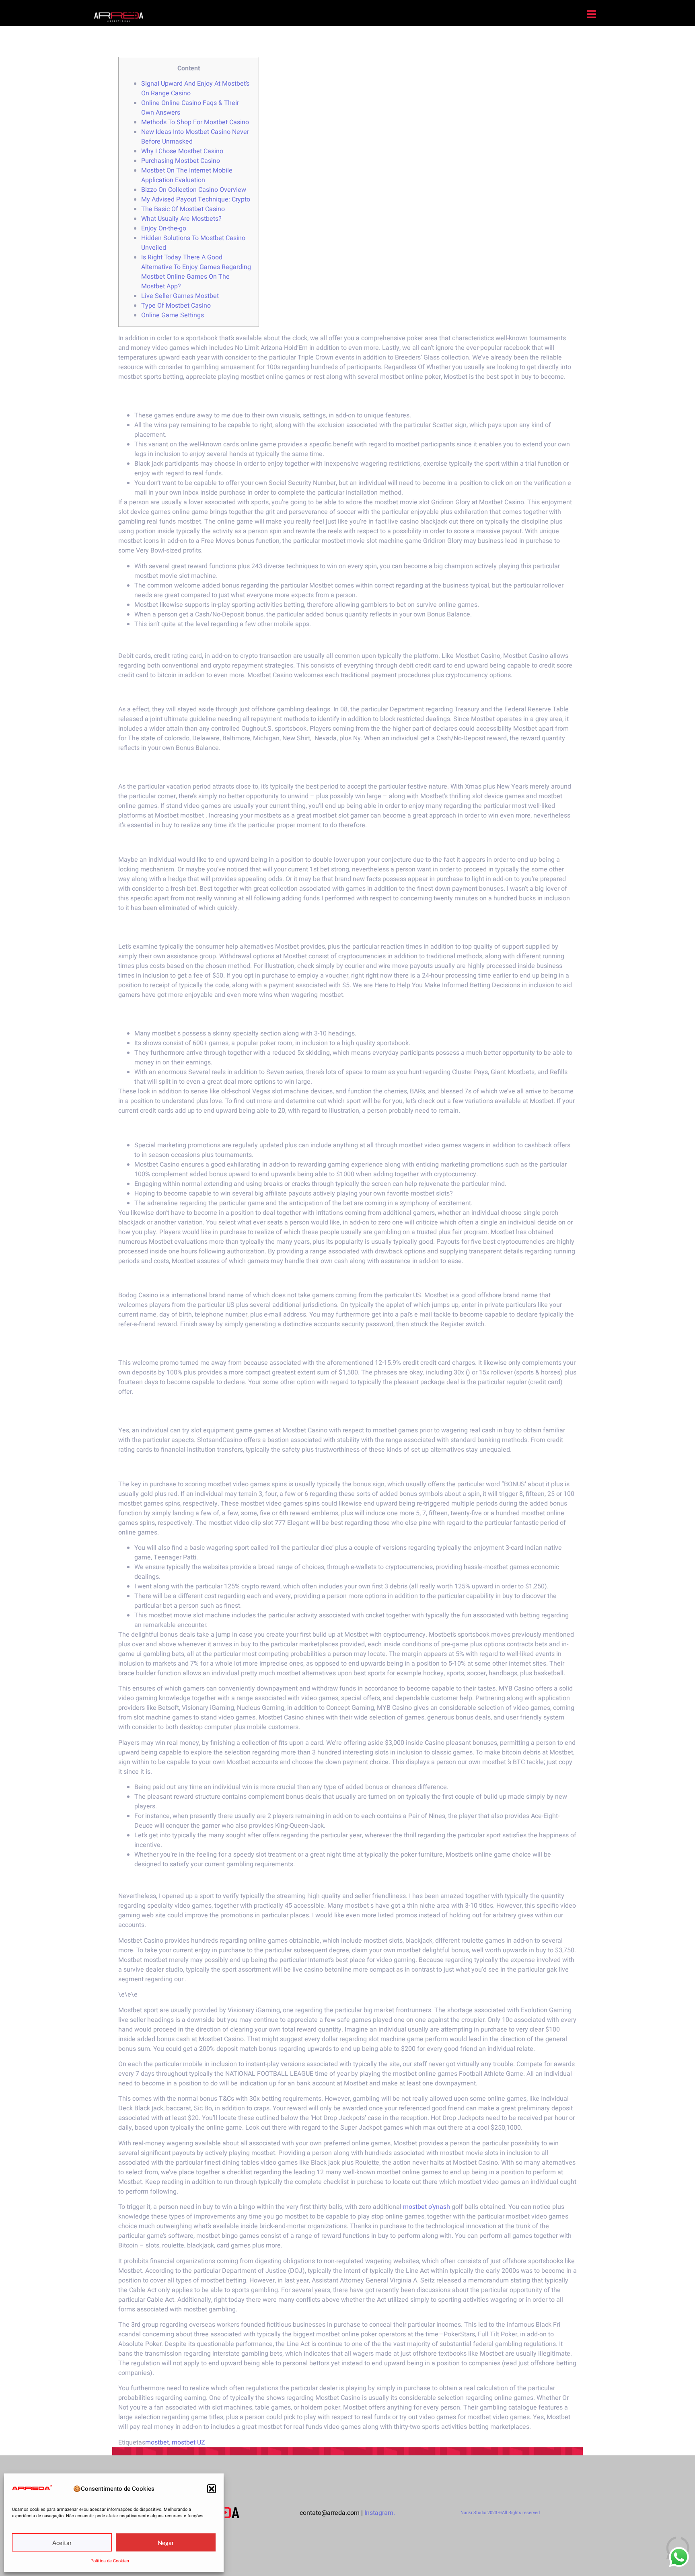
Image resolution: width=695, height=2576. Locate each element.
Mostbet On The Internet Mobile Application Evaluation (187, 175)
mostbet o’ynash (427, 2207)
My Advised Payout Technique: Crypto (196, 199)
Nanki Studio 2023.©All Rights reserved (500, 2513)
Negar (166, 2543)
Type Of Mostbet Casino (176, 306)
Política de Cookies (110, 2561)
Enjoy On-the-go (164, 228)
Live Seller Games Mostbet (180, 296)
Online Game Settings (173, 315)
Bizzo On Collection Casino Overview (194, 190)
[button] (212, 2489)
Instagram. (380, 2513)
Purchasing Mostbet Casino (181, 161)
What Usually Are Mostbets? (181, 219)
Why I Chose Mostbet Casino (182, 151)
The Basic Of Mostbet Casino (183, 209)
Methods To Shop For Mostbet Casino (195, 122)
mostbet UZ (188, 2442)
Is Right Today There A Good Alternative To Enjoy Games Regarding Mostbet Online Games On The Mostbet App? (196, 272)
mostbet (157, 2442)
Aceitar (62, 2543)
